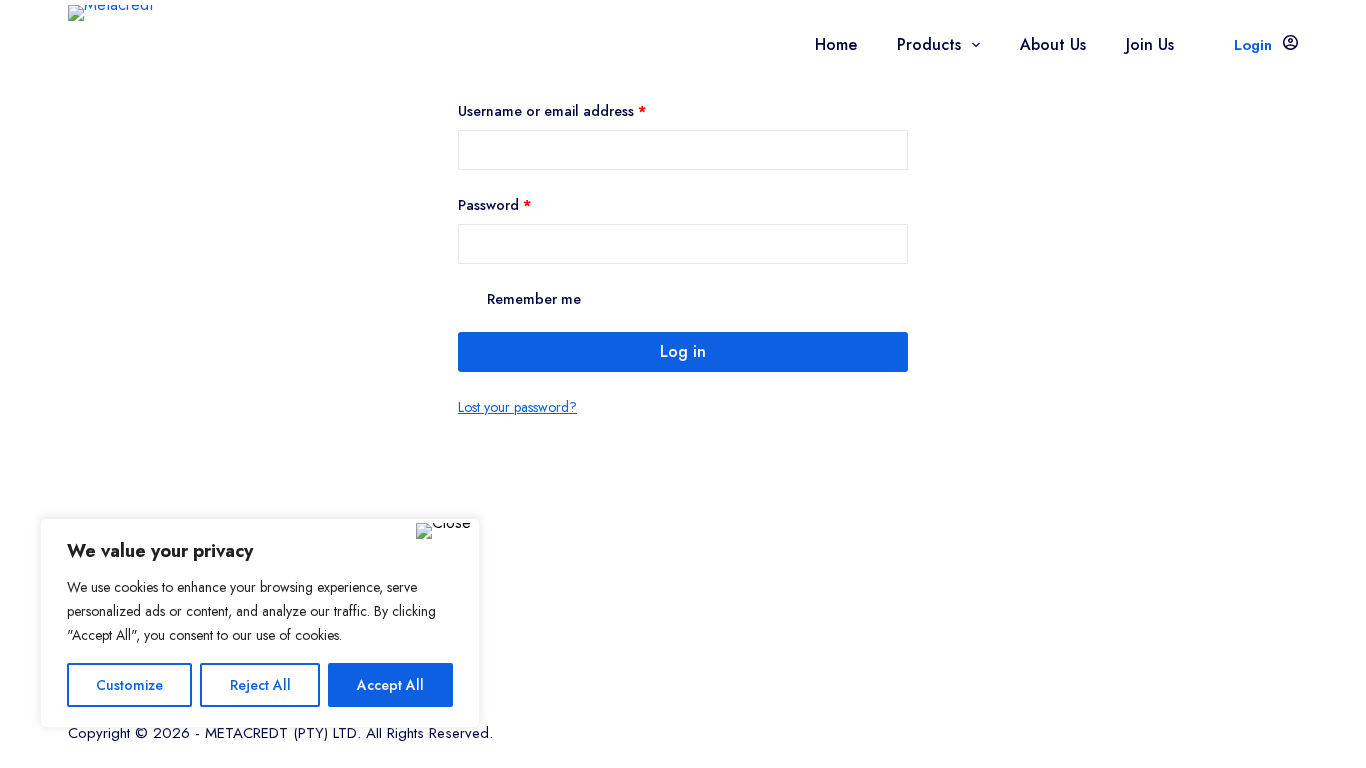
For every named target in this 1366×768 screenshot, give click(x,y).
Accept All (390, 685)
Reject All (260, 685)
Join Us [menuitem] (1150, 44)
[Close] (443, 531)
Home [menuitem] (836, 44)
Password (523, 204)
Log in (683, 351)
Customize (129, 685)
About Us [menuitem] (1053, 44)
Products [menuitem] (929, 44)
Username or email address (580, 110)
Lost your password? (517, 407)
